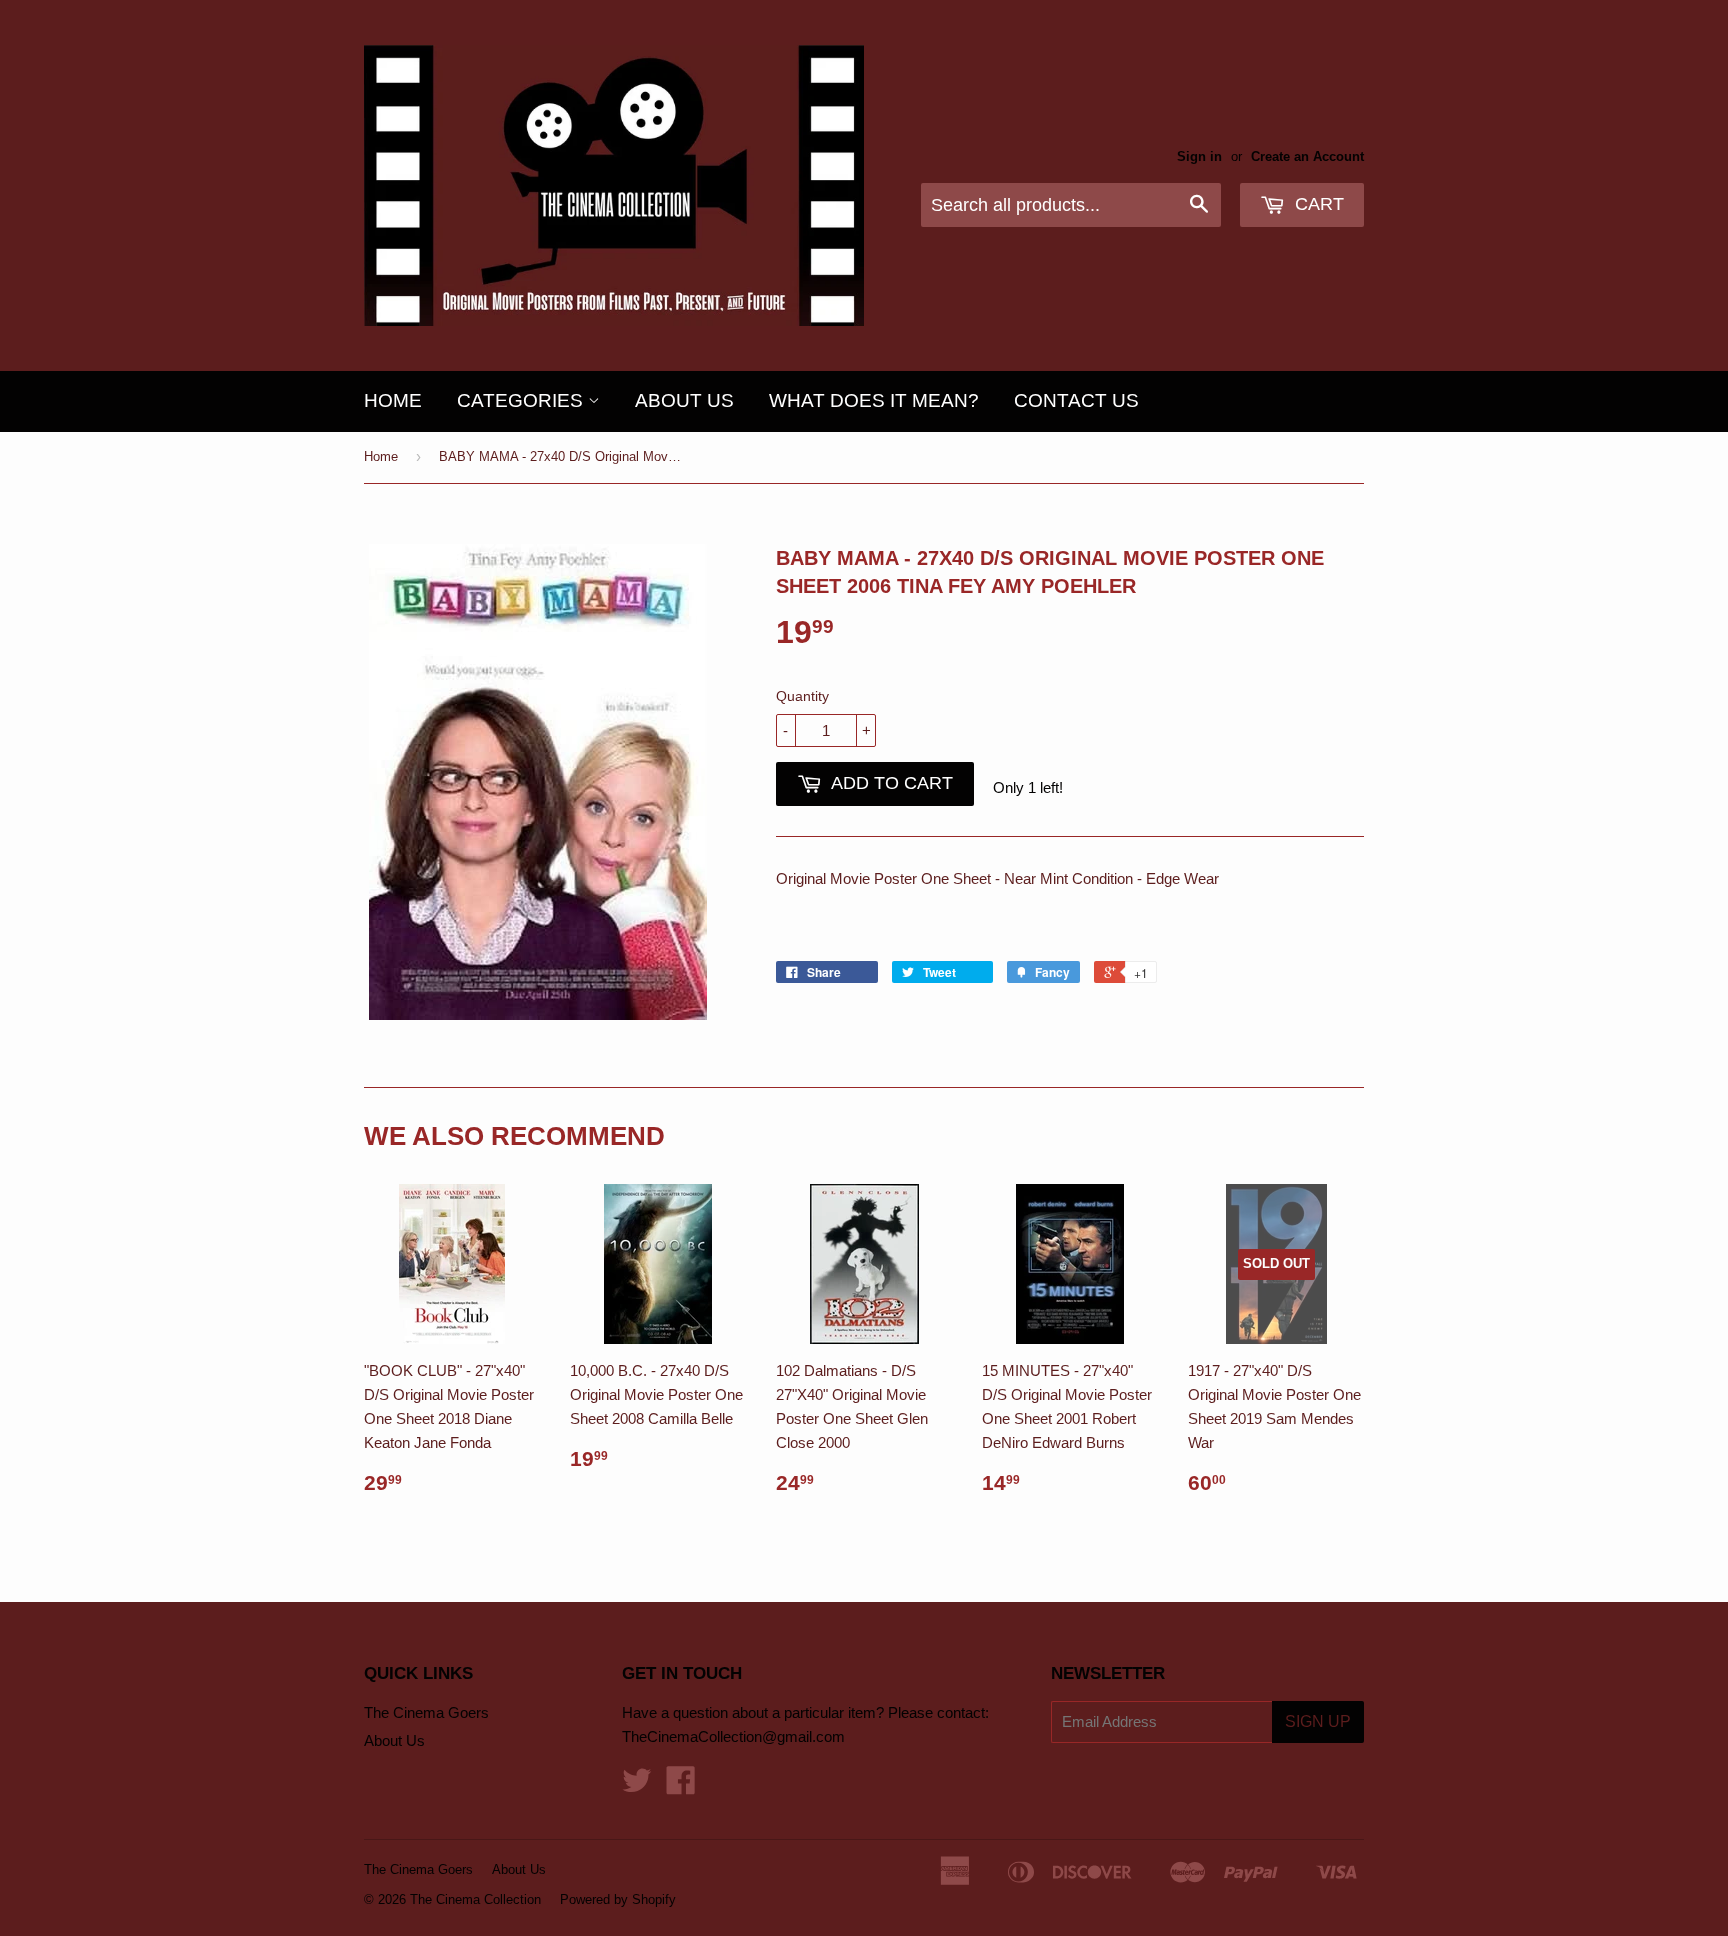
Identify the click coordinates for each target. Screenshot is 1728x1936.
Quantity (802, 696)
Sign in (1199, 156)
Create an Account (1307, 156)
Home (393, 400)
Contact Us (1076, 400)
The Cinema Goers (426, 1712)
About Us (684, 400)
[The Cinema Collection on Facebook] (681, 1786)
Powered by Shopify (618, 1899)
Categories (522, 400)
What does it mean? (874, 400)
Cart (1317, 204)
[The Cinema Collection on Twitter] (637, 1786)
